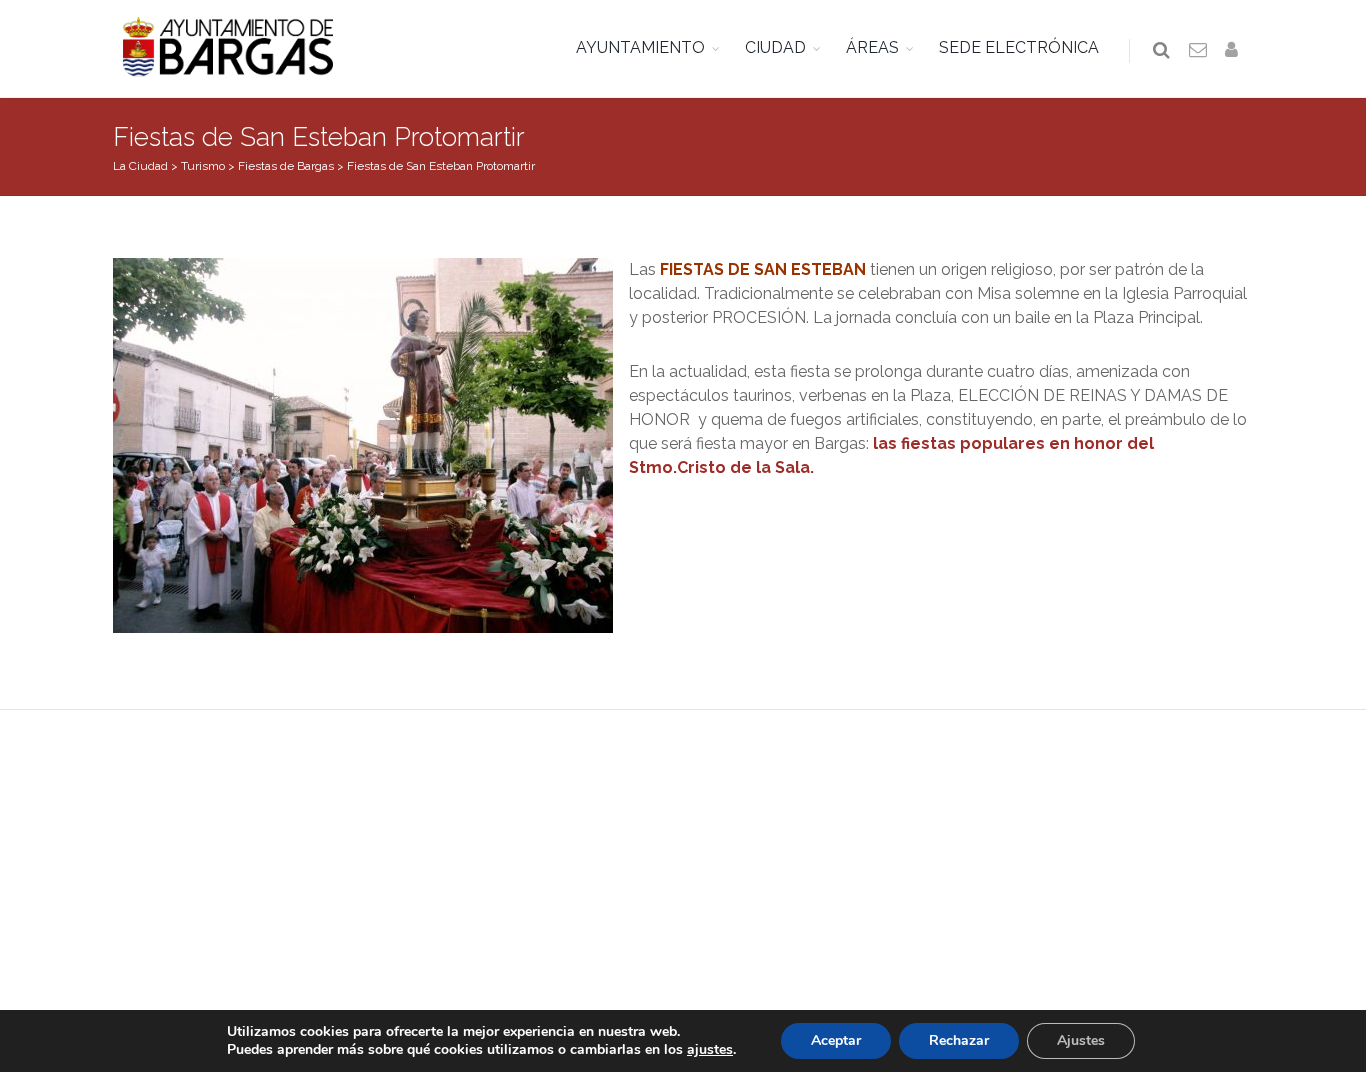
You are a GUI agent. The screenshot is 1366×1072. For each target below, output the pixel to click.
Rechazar (959, 1040)
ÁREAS (872, 47)
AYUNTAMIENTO (640, 47)
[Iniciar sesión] (1235, 51)
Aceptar (836, 1040)
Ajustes (1081, 1040)
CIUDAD (775, 47)
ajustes (710, 1050)
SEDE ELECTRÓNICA (1019, 47)
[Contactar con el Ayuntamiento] (1199, 51)
